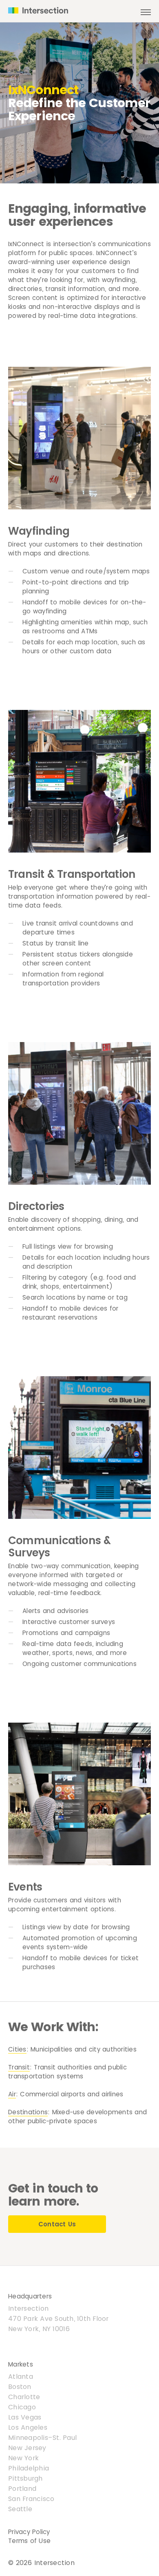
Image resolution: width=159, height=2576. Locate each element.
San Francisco (31, 2499)
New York (23, 2458)
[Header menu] (146, 14)
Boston (20, 2387)
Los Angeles (28, 2427)
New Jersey (27, 2448)
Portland (22, 2489)
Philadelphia (29, 2468)
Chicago (22, 2407)
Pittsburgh (25, 2478)
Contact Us (57, 2224)
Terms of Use (29, 2541)
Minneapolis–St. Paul (42, 2438)
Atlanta (21, 2377)
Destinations (28, 2112)
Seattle (20, 2509)
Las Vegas (25, 2417)
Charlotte (24, 2397)
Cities (17, 2049)
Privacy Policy (29, 2532)
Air (12, 2094)
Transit (19, 2067)
